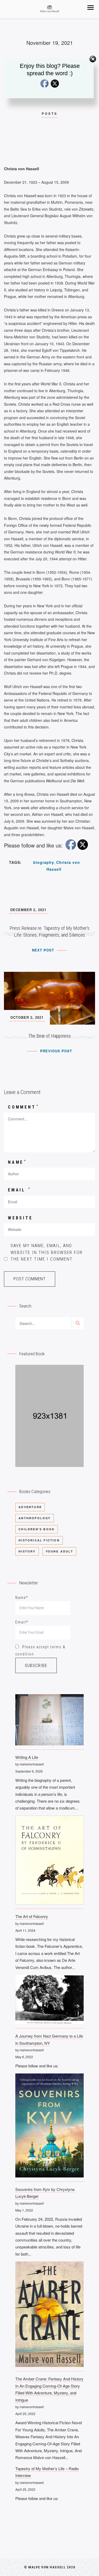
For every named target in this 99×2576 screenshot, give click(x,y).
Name (17, 1162)
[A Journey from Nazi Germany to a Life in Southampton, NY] (49, 2002)
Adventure (30, 1507)
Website (20, 1218)
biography (44, 862)
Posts (50, 113)
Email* (22, 1622)
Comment (23, 1107)
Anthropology (34, 1518)
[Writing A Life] (49, 1722)
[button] (91, 8)
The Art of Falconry (32, 1916)
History (27, 1551)
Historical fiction (39, 1540)
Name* (22, 1598)
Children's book (37, 1529)
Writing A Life (27, 1757)
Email (20, 1190)
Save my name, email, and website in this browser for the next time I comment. (47, 1252)
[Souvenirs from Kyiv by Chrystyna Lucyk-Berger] (49, 2128)
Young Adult (59, 1551)
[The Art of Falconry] (49, 1862)
